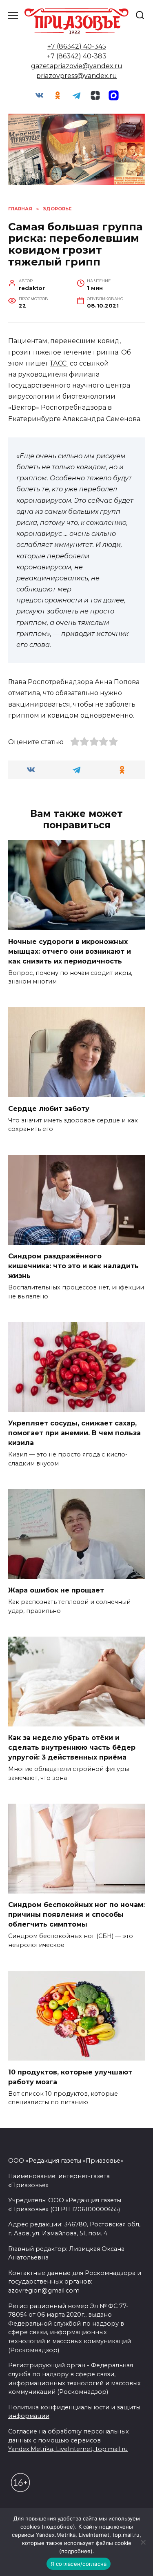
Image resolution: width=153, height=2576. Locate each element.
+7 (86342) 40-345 (77, 46)
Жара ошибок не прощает (56, 1590)
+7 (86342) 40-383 (77, 56)
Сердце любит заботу (49, 1108)
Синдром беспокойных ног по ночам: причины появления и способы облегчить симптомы (76, 1915)
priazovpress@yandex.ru (77, 76)
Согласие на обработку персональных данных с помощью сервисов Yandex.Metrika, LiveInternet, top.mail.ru (69, 2440)
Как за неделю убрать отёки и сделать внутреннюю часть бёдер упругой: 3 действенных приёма (72, 1747)
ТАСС (59, 363)
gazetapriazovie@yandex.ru (77, 66)
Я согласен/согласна (79, 2564)
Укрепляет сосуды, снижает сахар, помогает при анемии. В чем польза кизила (74, 1433)
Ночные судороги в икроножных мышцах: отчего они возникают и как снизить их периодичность (70, 951)
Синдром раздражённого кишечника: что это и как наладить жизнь (73, 1266)
